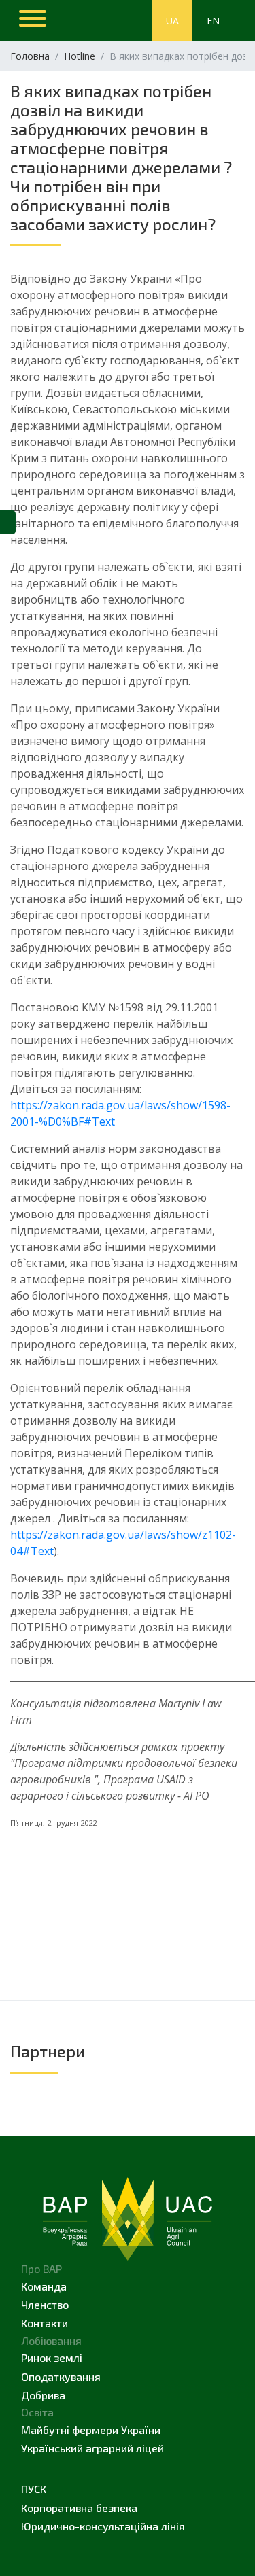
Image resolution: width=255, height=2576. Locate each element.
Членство (45, 2304)
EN (213, 21)
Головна (30, 56)
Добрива (43, 2395)
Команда (44, 2286)
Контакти (45, 2323)
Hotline (80, 56)
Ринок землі (52, 2357)
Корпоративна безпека (79, 2508)
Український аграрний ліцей (92, 2448)
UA (172, 21)
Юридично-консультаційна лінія (103, 2526)
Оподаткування (61, 2377)
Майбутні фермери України (91, 2430)
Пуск (34, 2489)
